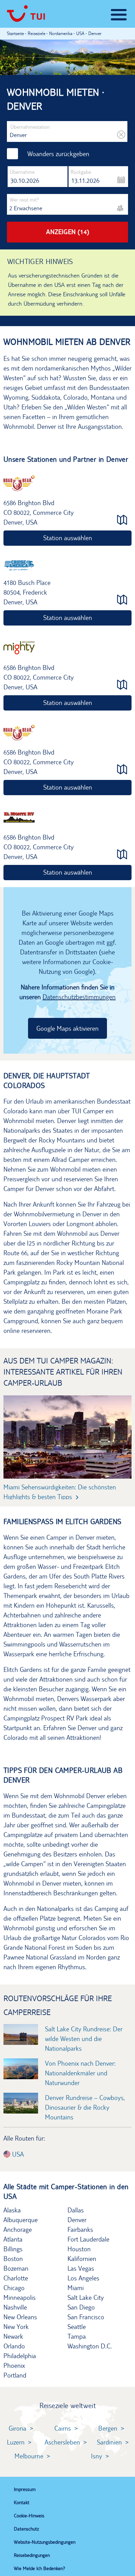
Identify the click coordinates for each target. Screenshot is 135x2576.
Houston (79, 2249)
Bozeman (16, 2268)
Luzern (16, 2442)
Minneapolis (20, 2297)
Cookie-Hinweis (29, 2516)
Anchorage (18, 2229)
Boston (13, 2259)
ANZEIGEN (68, 232)
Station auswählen (68, 538)
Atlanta (13, 2239)
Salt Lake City (86, 2297)
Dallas (76, 2210)
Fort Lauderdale (88, 2239)
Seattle (77, 2327)
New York (16, 2327)
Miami (76, 2288)
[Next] (114, 1435)
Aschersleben (62, 2442)
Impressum (25, 2489)
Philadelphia (20, 2356)
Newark (13, 2336)
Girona (17, 2428)
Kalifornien (82, 2259)
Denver (77, 2220)
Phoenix (14, 2365)
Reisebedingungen (32, 2555)
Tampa (77, 2336)
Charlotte (16, 2278)
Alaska (12, 2210)
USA (17, 2154)
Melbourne (29, 2456)
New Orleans (20, 2317)
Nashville (15, 2307)
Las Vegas (81, 2268)
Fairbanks (80, 2229)
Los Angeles (83, 2278)
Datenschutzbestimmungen (79, 997)
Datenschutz (26, 2529)
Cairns (63, 2428)
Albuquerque (21, 2220)
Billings (13, 2249)
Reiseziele (37, 33)
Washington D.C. (90, 2346)
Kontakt (22, 2502)
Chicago (14, 2288)
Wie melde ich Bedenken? (39, 2568)
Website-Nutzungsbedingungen (45, 2542)
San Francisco (86, 2317)
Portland (15, 2375)
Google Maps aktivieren (67, 1028)
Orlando (14, 2346)
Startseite (15, 33)
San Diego (81, 2307)
